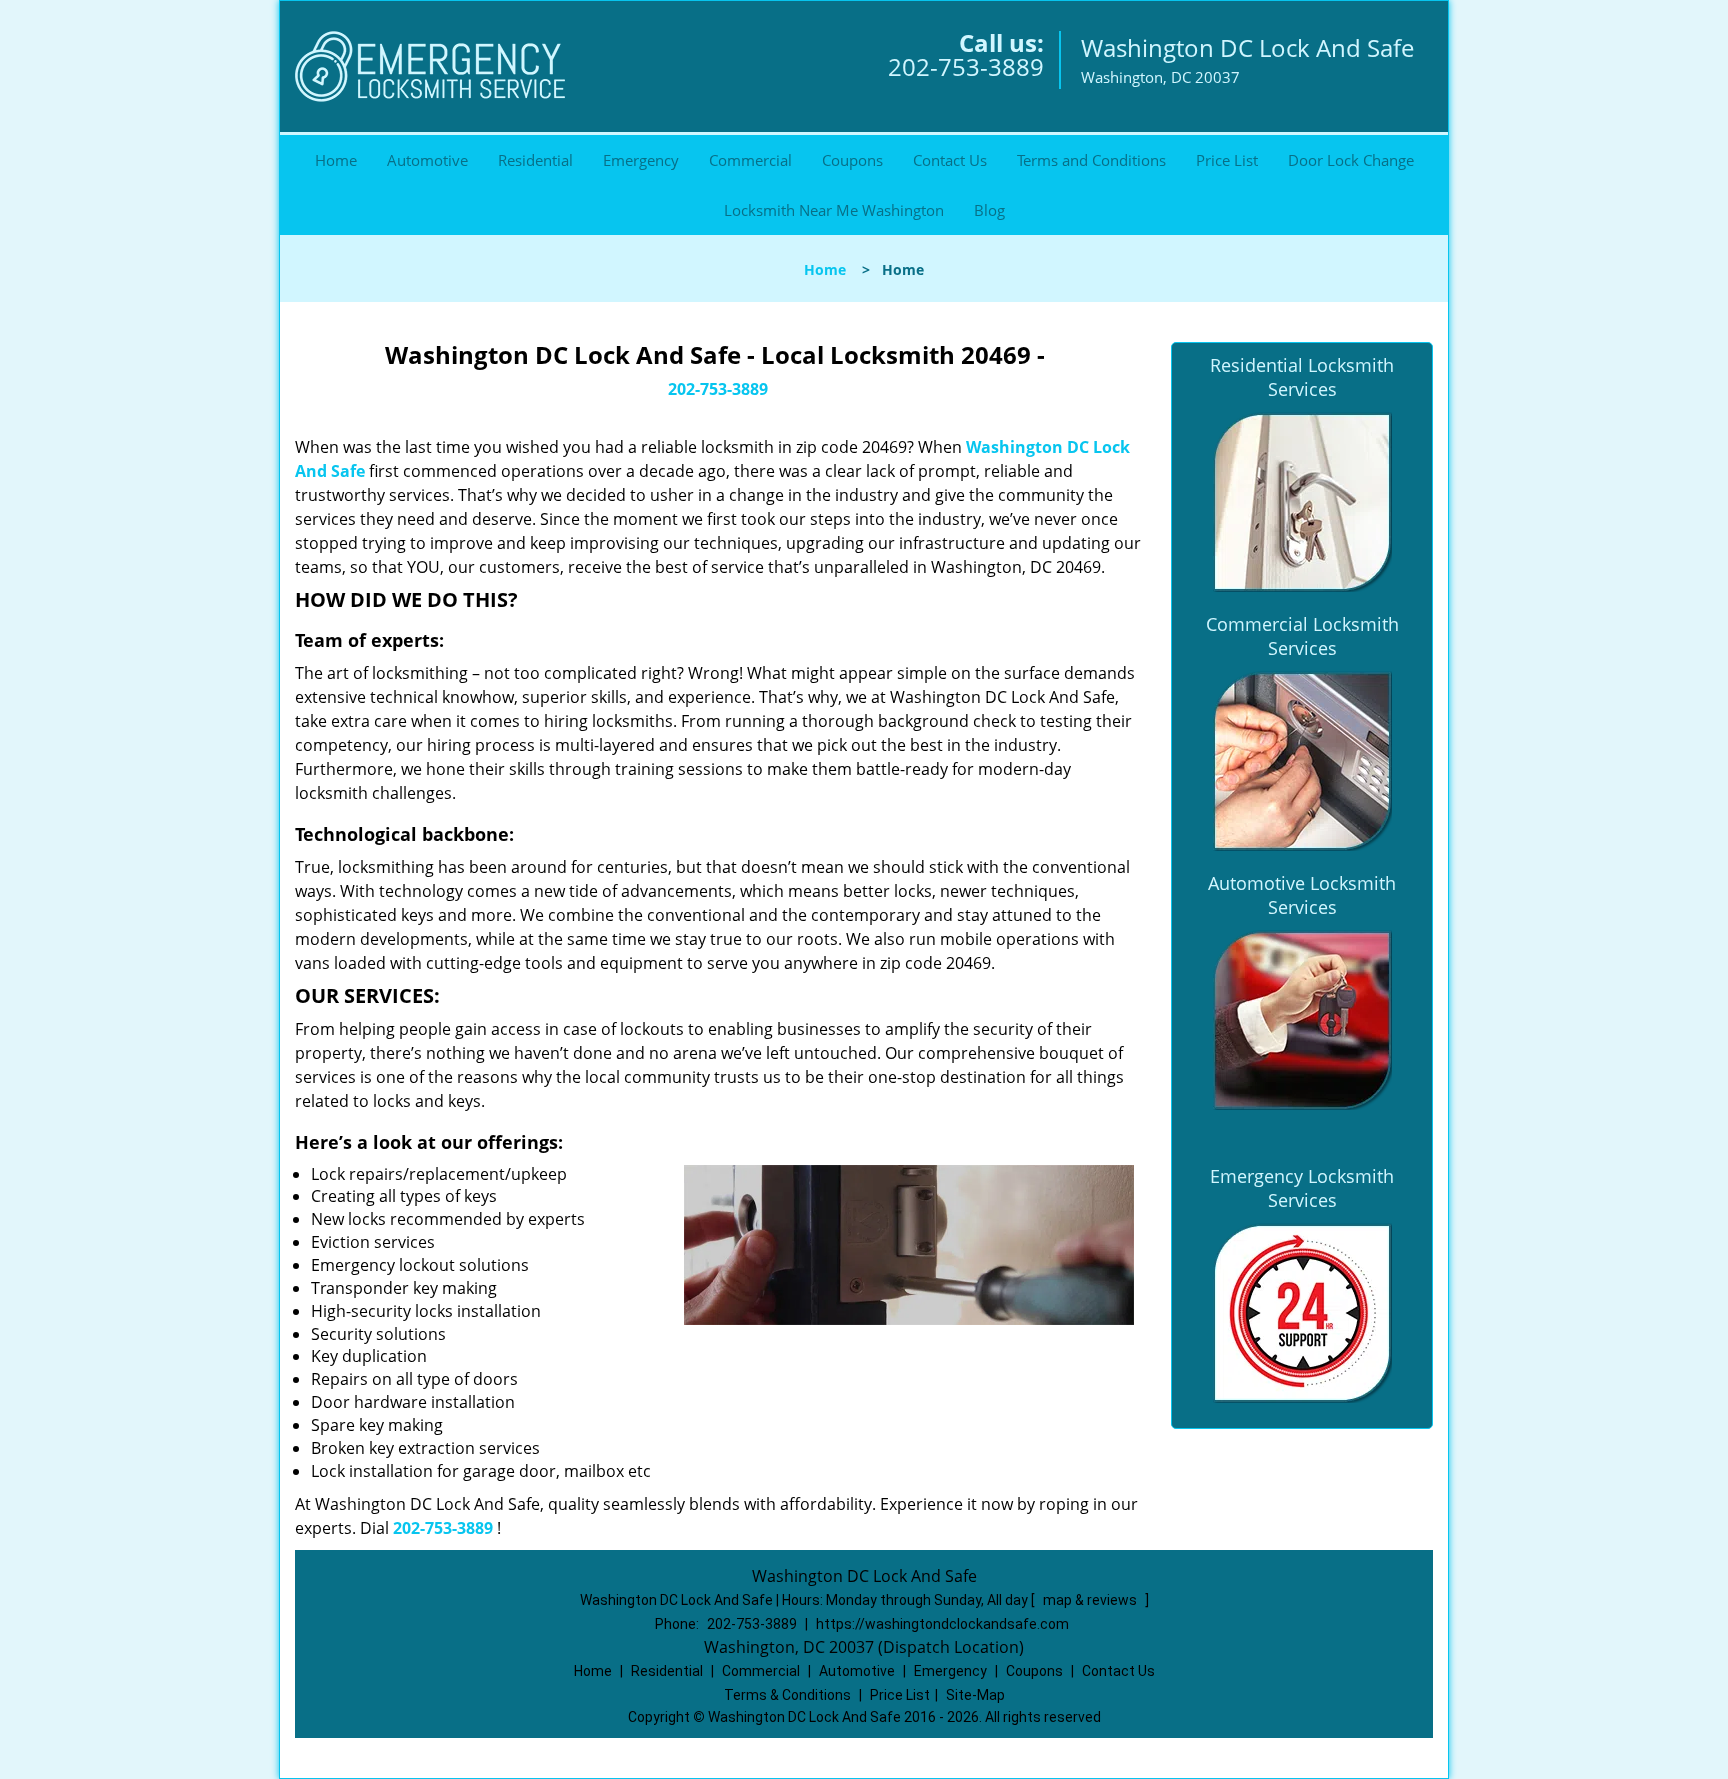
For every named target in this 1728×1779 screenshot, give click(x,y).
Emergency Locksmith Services (1302, 1188)
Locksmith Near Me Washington (834, 210)
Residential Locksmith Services (1302, 377)
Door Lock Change (1351, 160)
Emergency (641, 160)
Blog (989, 210)
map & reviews (1091, 1600)
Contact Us (950, 160)
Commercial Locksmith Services (1302, 636)
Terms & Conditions (787, 1695)
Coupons (852, 160)
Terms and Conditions (1091, 160)
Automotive (427, 160)
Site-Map (975, 1695)
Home (336, 160)
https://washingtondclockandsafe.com (942, 1624)
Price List (1227, 160)
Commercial (750, 160)
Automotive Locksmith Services (1302, 895)
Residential (535, 160)
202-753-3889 (966, 66)
